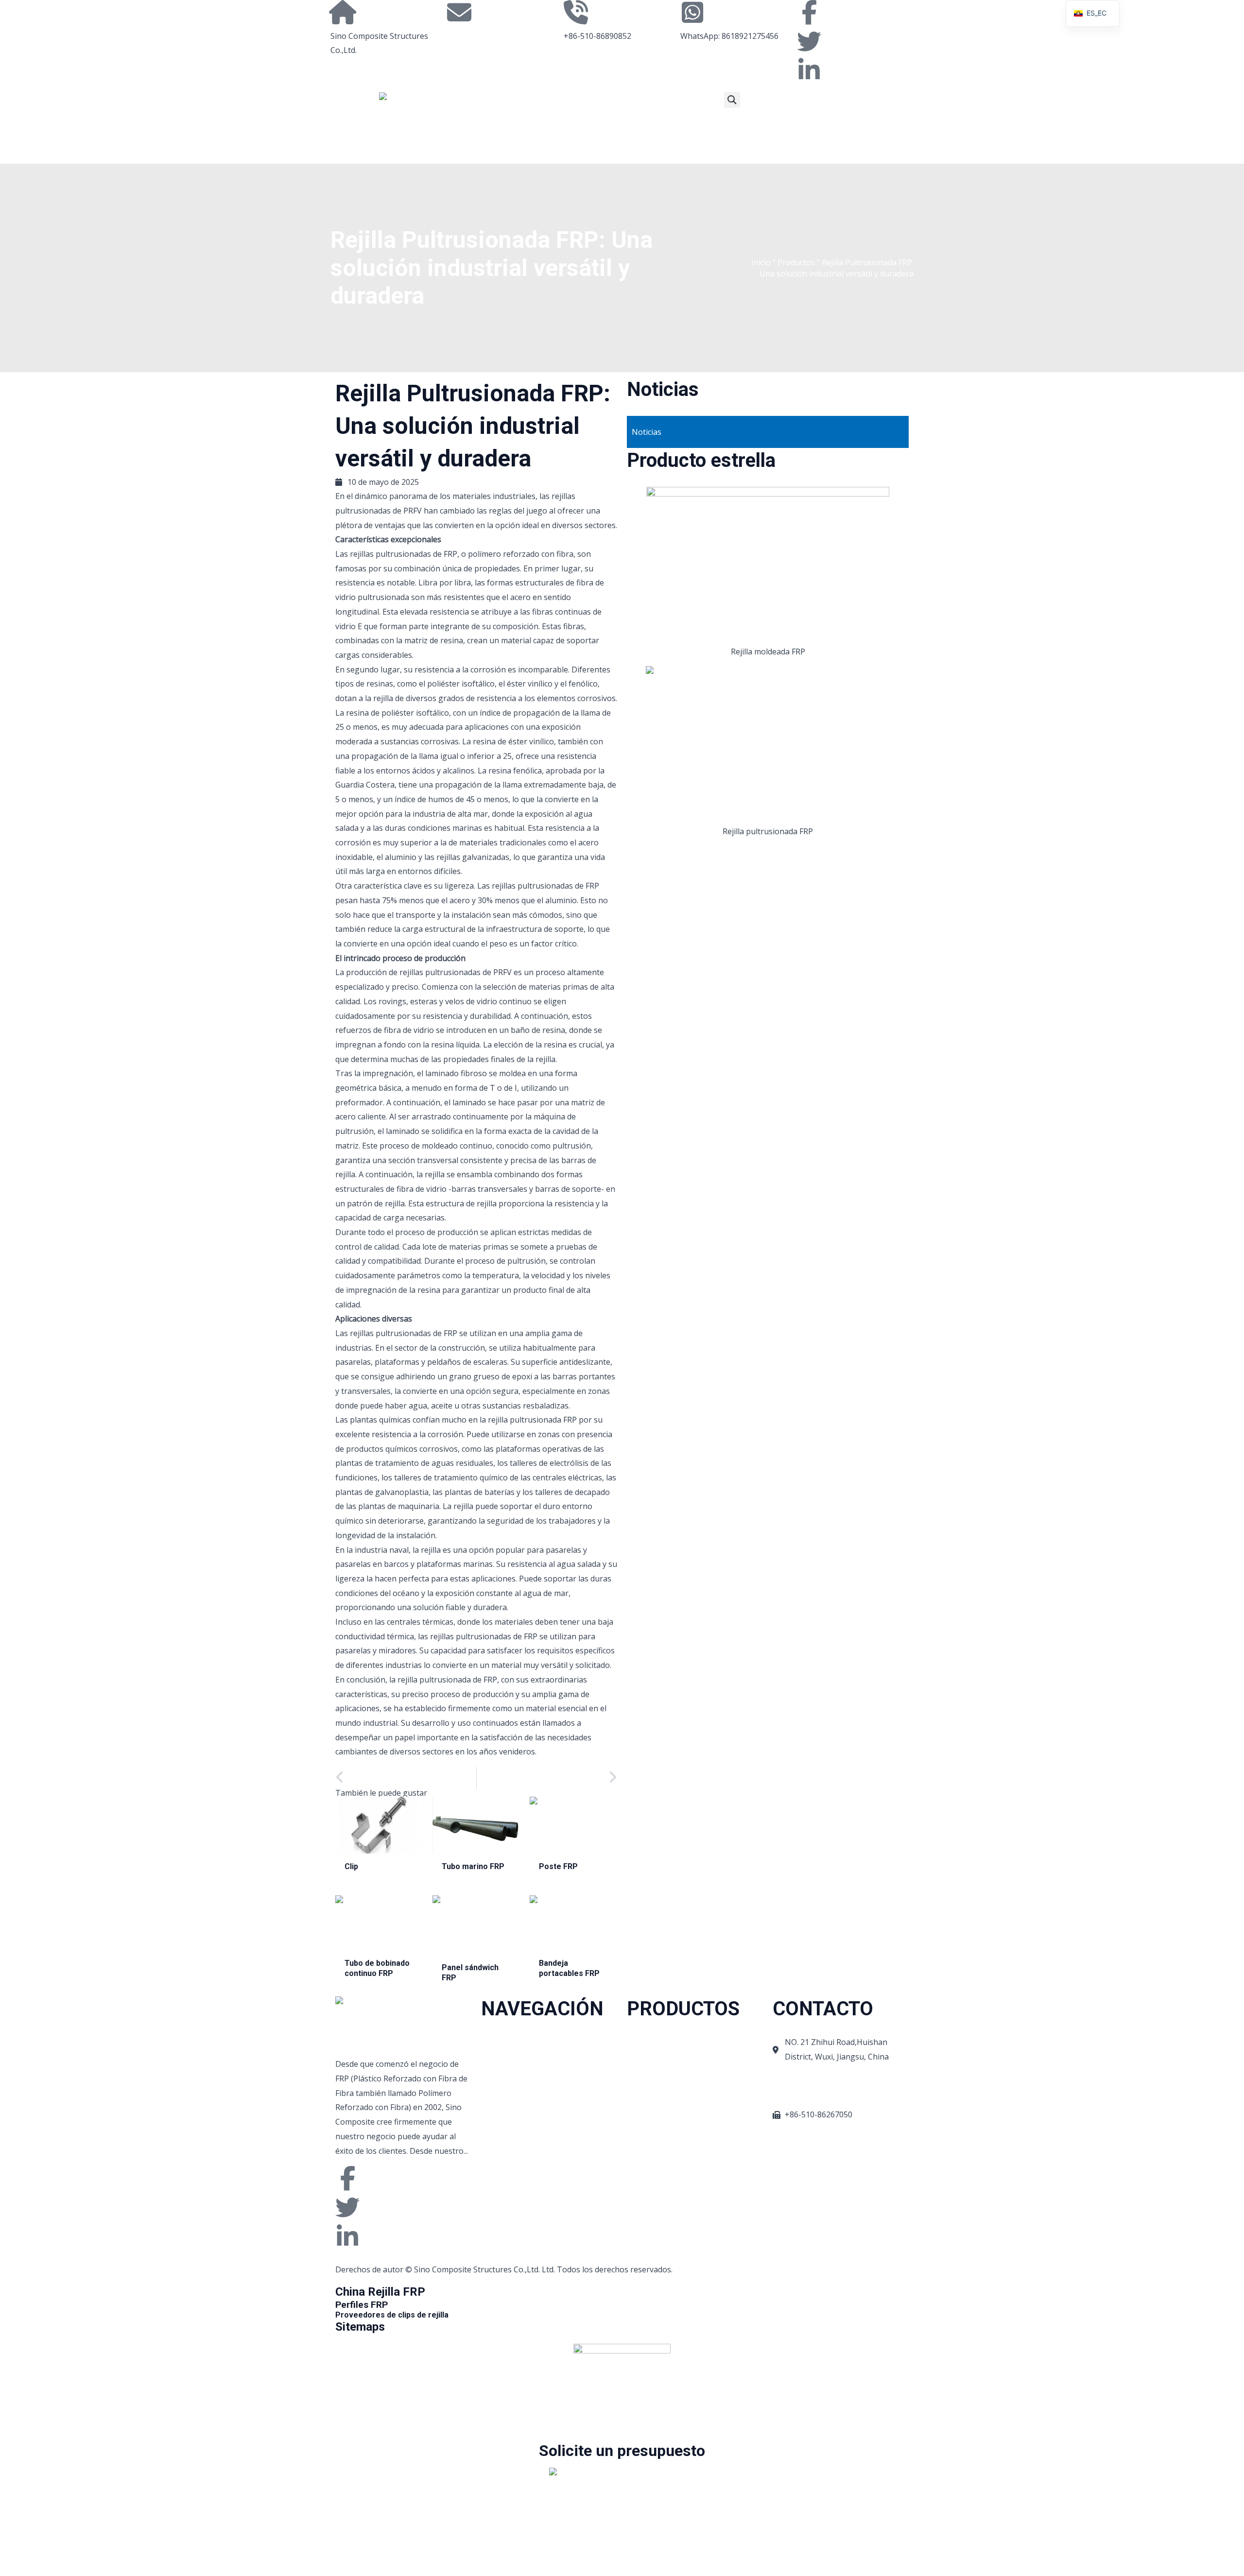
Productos (679, 103)
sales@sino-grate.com (487, 36)
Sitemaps (360, 2327)
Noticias (674, 125)
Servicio (570, 125)
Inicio (555, 103)
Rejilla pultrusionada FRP (768, 831)
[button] (732, 100)
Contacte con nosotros (622, 148)
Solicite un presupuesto (622, 2451)
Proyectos (621, 125)
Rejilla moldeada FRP (768, 652)
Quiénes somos (613, 103)
